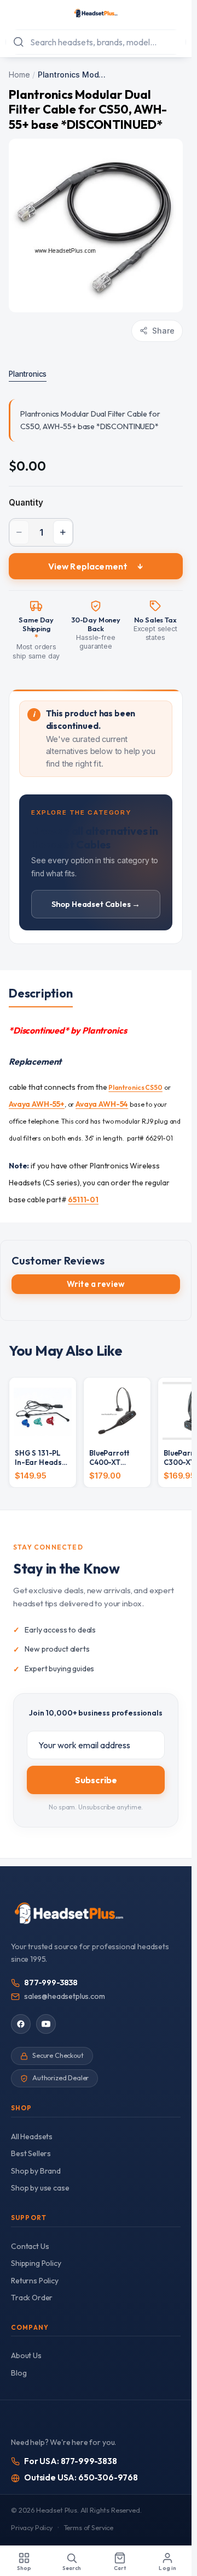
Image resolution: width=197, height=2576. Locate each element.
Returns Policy (35, 2281)
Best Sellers (31, 2153)
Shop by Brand (36, 2171)
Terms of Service (89, 2528)
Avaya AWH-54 (102, 1104)
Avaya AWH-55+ (37, 1104)
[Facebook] (21, 2024)
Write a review (96, 1284)
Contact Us (30, 2246)
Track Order (32, 2298)
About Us (26, 2355)
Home (19, 75)
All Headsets (32, 2136)
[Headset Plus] (95, 13)
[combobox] (96, 42)
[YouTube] (46, 2024)
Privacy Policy (32, 2528)
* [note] (37, 637)
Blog (19, 2373)
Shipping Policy (36, 2263)
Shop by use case (40, 2188)
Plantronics (28, 374)
